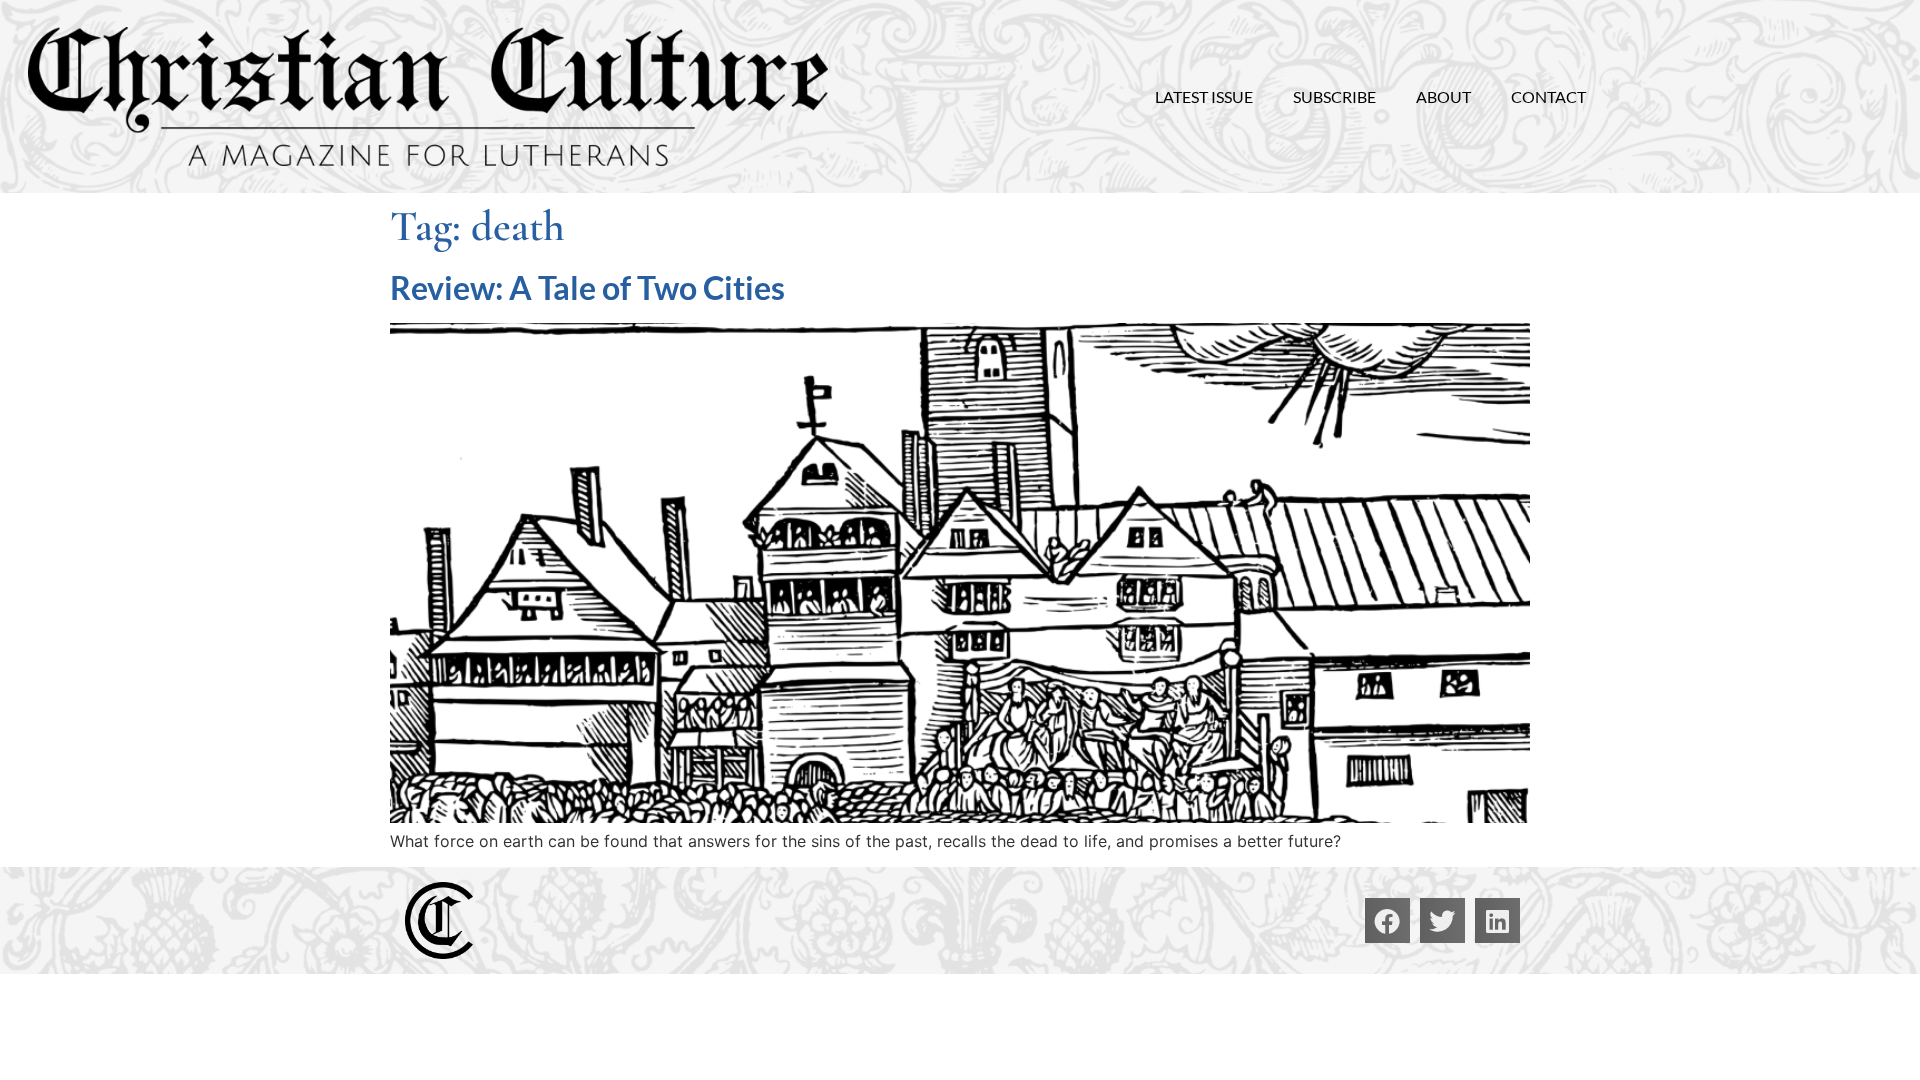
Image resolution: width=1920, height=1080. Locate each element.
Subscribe (1334, 96)
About (1443, 96)
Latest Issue (1204, 96)
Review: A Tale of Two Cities (587, 287)
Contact (1548, 96)
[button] (1387, 920)
